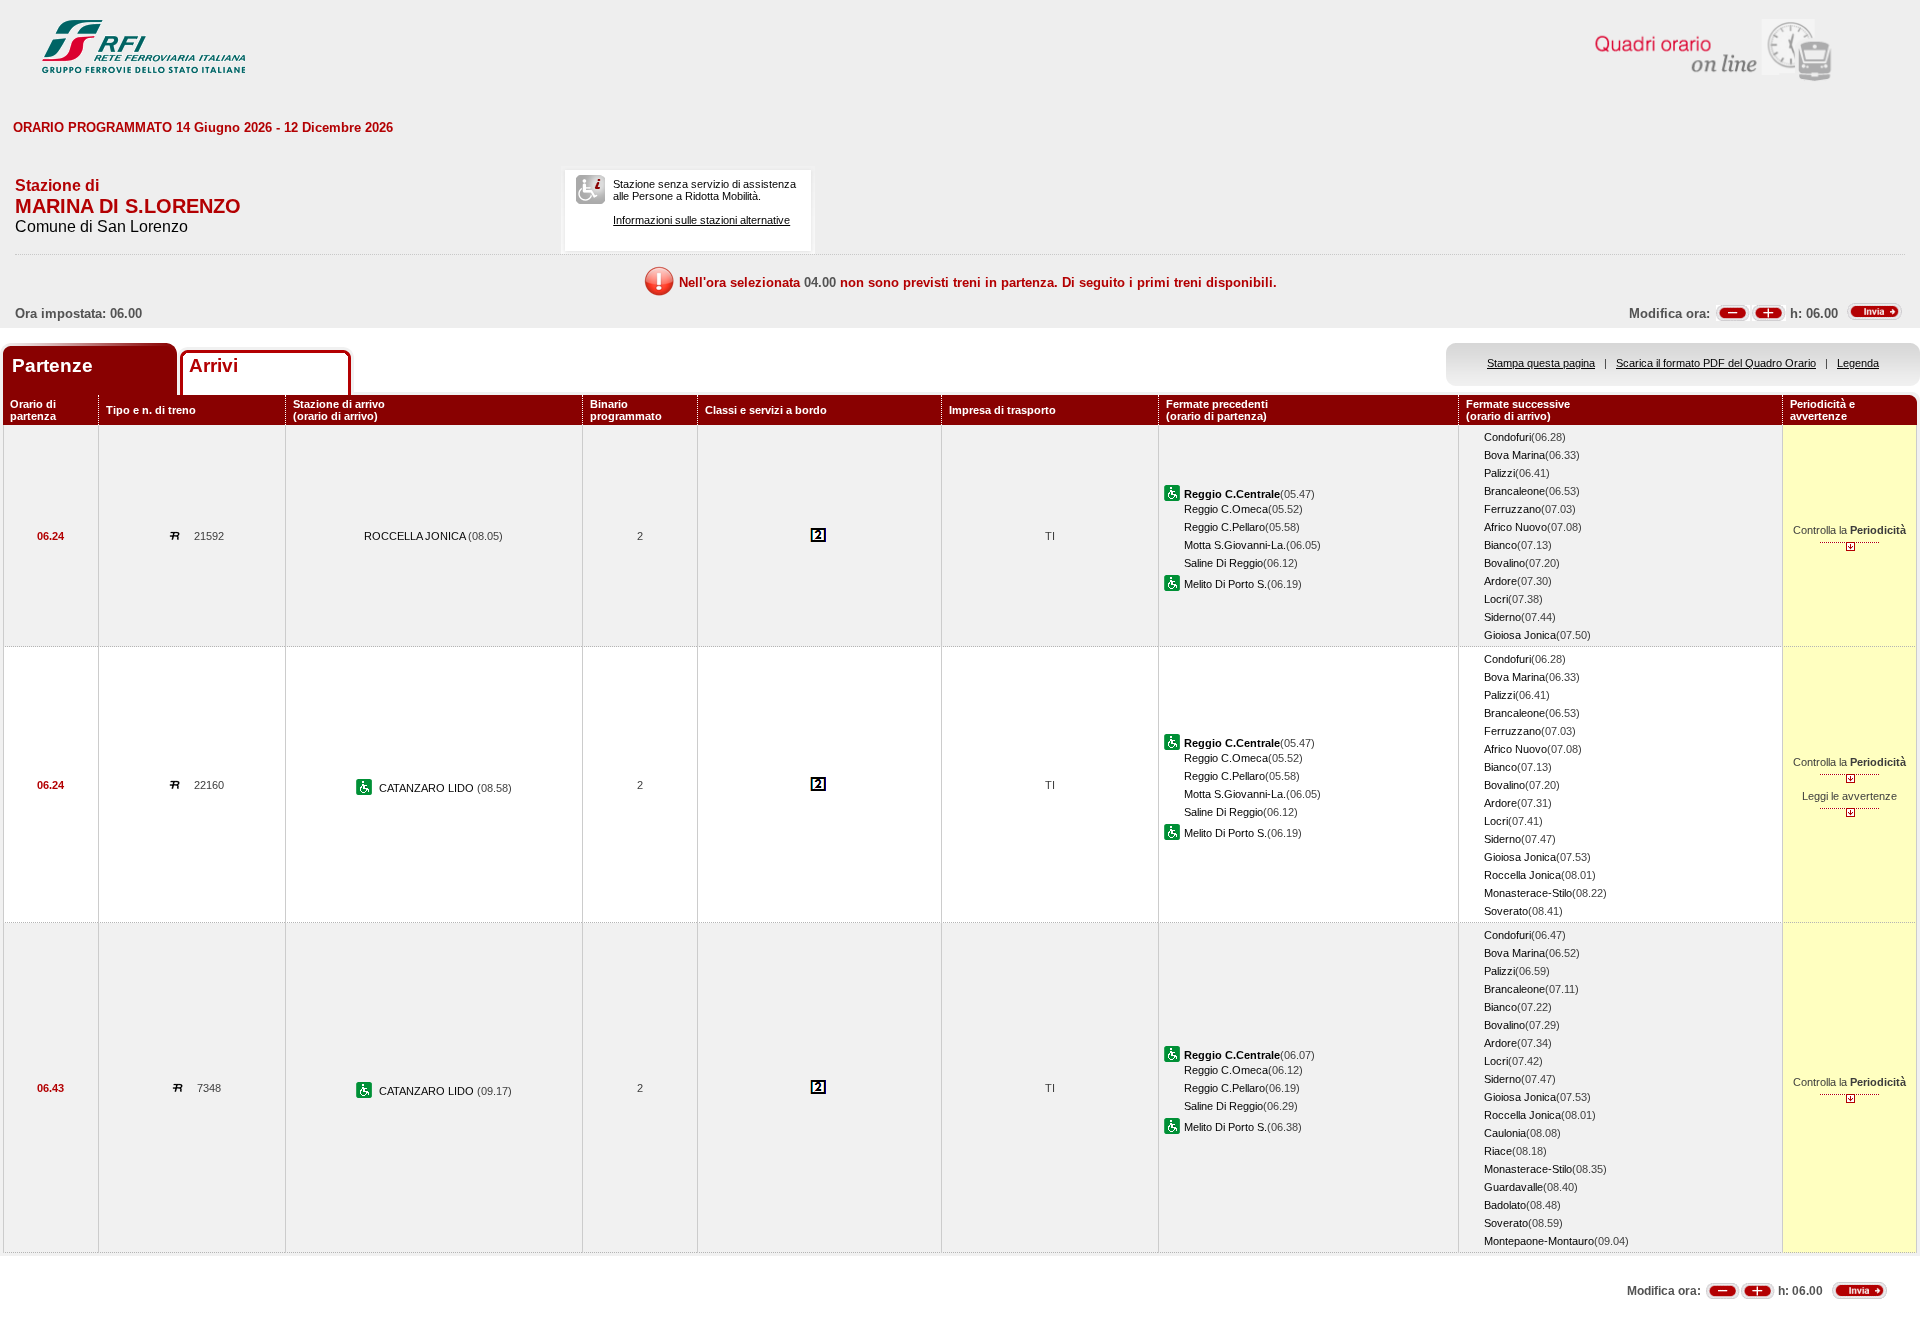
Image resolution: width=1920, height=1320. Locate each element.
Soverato (1506, 911)
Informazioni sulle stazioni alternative (701, 220)
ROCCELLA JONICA (416, 536)
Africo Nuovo (1515, 527)
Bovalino (1504, 563)
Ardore (1500, 581)
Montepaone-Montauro (1539, 1241)
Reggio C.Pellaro (1224, 527)
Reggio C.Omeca (1226, 509)
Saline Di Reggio (1223, 563)
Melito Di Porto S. (1225, 584)
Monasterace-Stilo (1528, 893)
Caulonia (1505, 1133)
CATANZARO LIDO (428, 788)
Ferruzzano (1512, 509)
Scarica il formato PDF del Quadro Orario (1716, 363)
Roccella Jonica (1522, 875)
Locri (1496, 599)
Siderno (1502, 617)
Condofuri (1507, 437)
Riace (1498, 1151)
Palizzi (1499, 473)
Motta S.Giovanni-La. (1235, 545)
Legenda (1858, 363)
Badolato (1505, 1205)
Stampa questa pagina (1541, 363)
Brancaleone (1514, 491)
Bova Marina (1514, 455)
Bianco (1500, 545)
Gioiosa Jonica (1520, 635)
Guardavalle (1513, 1187)
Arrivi (213, 365)
